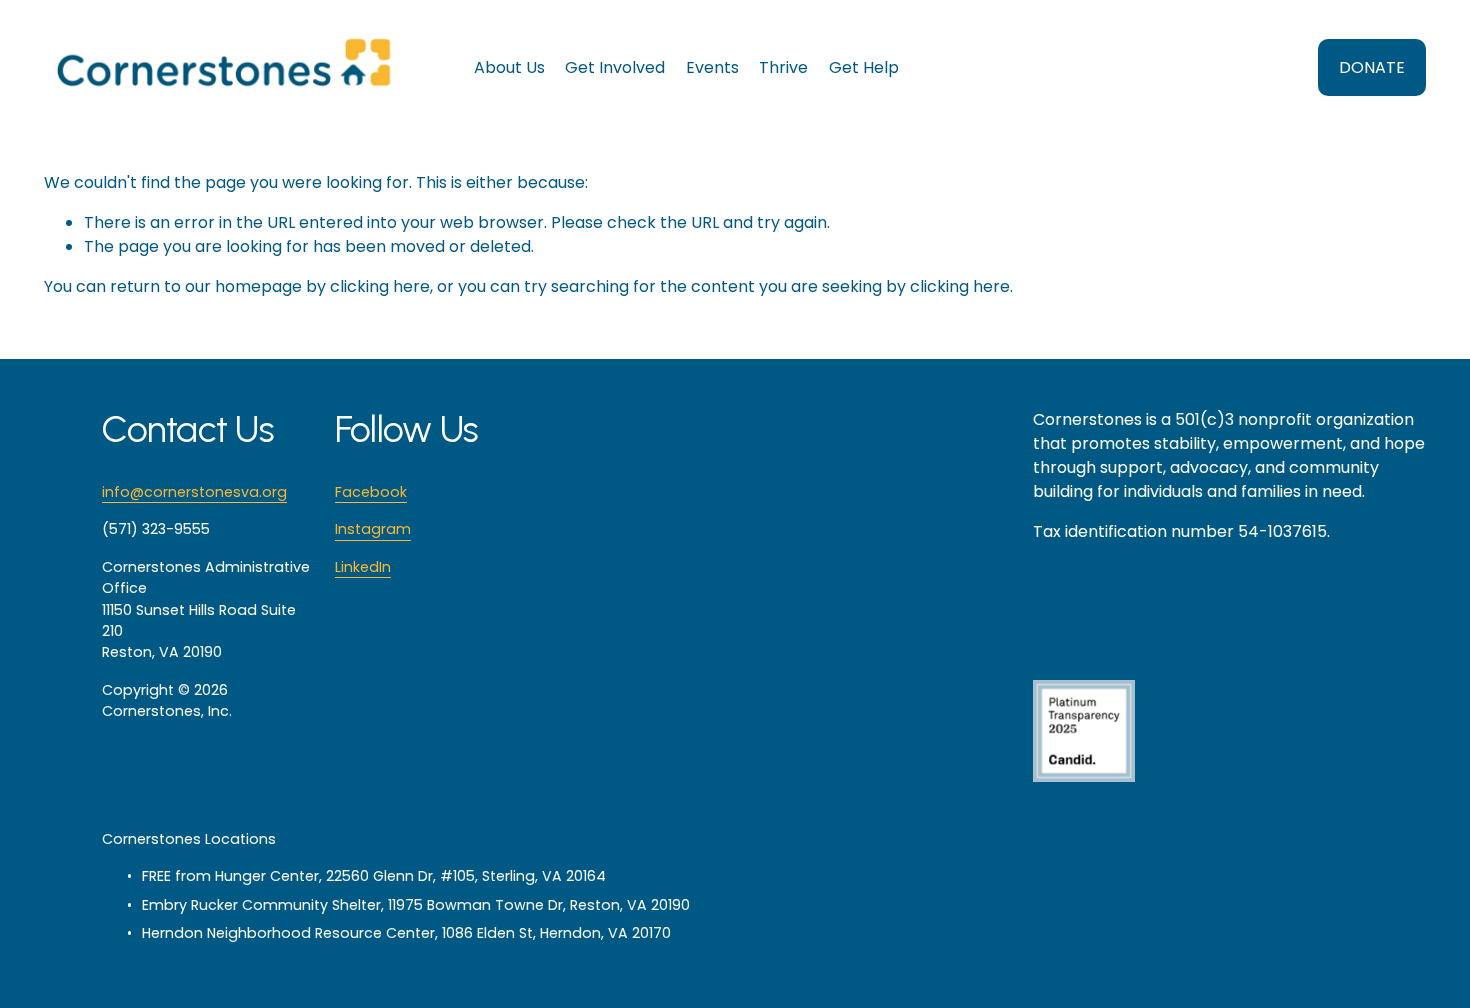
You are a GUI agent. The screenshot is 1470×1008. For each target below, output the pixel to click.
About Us (509, 67)
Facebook (371, 492)
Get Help (864, 67)
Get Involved (615, 67)
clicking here (380, 286)
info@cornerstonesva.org (194, 492)
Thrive (783, 67)
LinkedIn (363, 567)
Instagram (373, 529)
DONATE (1372, 67)
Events (712, 67)
